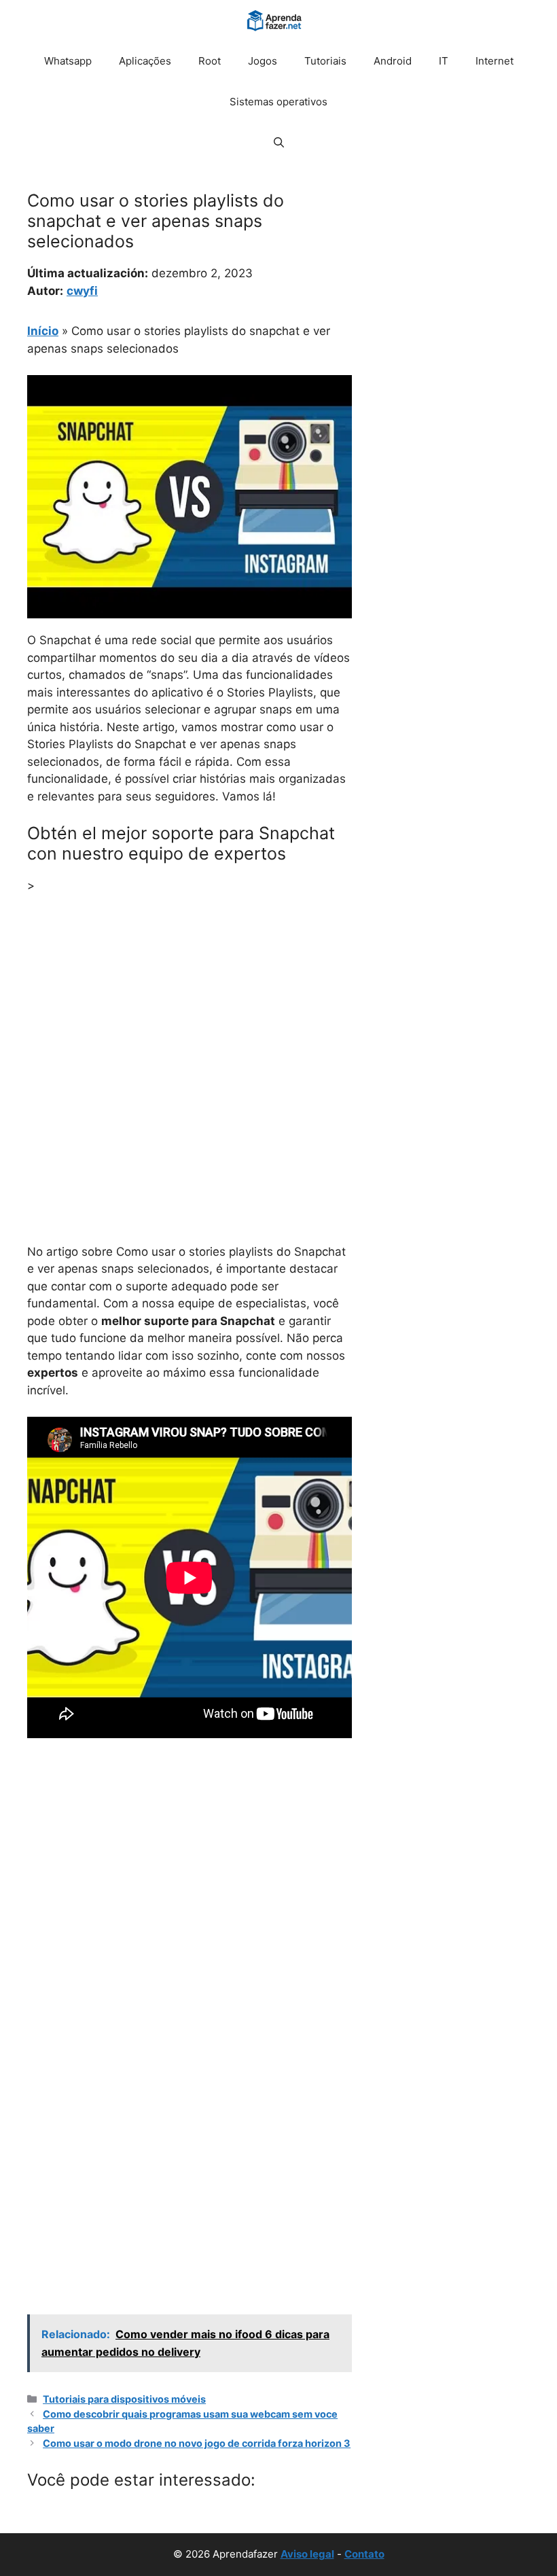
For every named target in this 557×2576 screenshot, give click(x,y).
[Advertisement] (190, 1007)
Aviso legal (307, 2554)
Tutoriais (325, 61)
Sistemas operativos (278, 102)
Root (210, 61)
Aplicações (145, 61)
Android (393, 61)
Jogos (263, 61)
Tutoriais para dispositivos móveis (124, 2399)
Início (43, 331)
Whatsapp (68, 61)
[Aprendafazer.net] (275, 20)
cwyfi (82, 291)
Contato (364, 2554)
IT (444, 61)
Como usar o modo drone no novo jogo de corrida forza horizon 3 (197, 2443)
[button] (279, 143)
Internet (495, 61)
